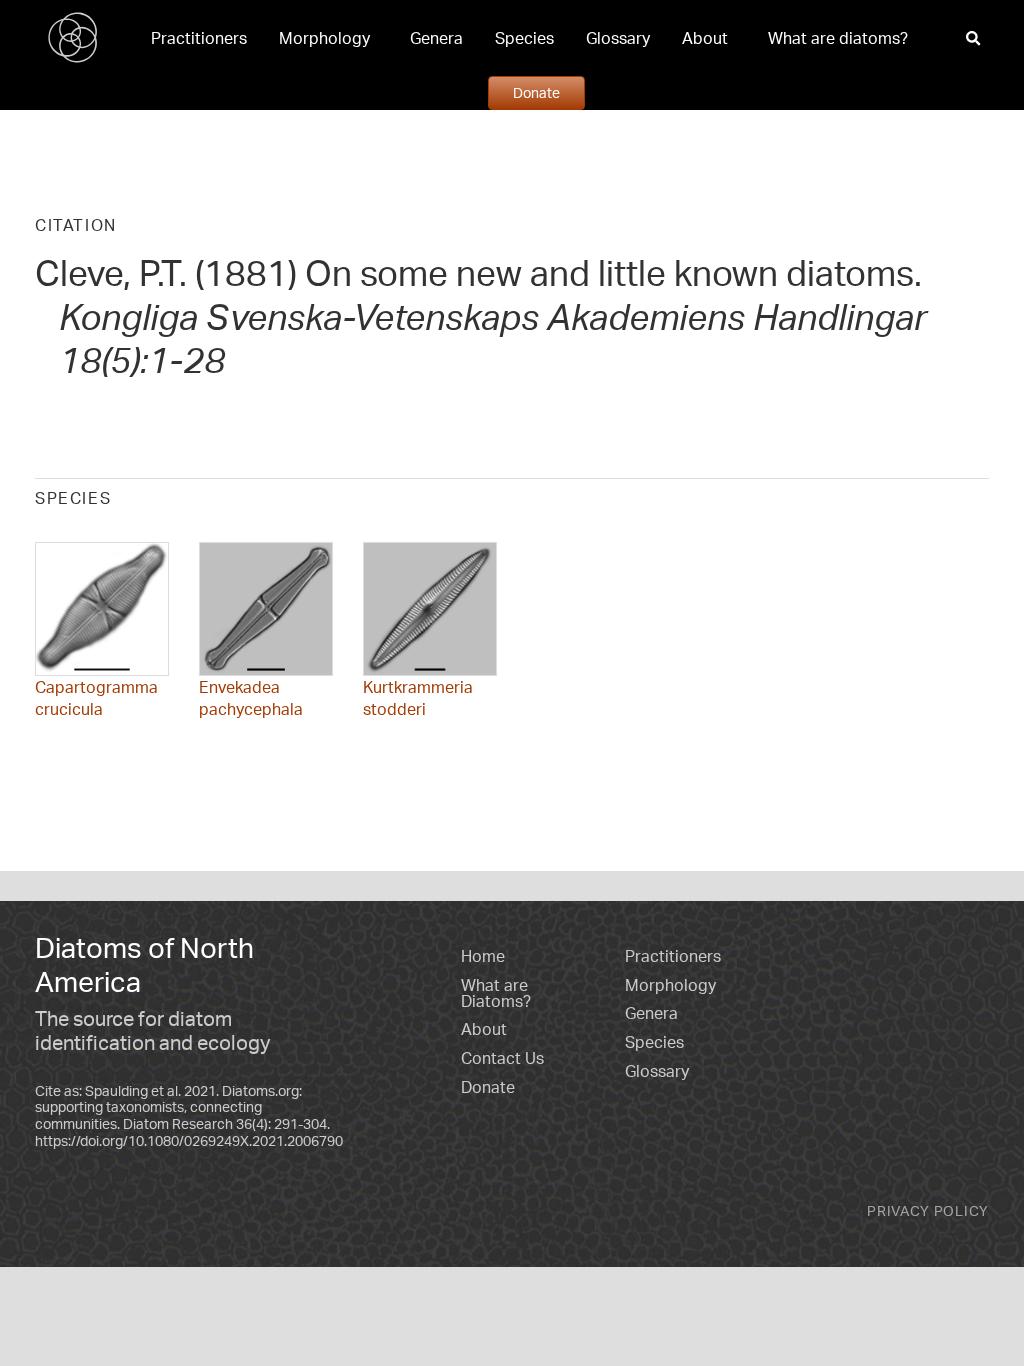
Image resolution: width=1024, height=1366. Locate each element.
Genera (436, 38)
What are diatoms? (838, 38)
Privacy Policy (928, 1210)
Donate (536, 92)
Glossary (618, 38)
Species (524, 38)
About (705, 38)
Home (483, 956)
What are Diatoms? (496, 993)
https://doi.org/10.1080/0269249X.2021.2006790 (189, 1140)
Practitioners (199, 38)
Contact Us (502, 1058)
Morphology (324, 38)
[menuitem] (199, 38)
